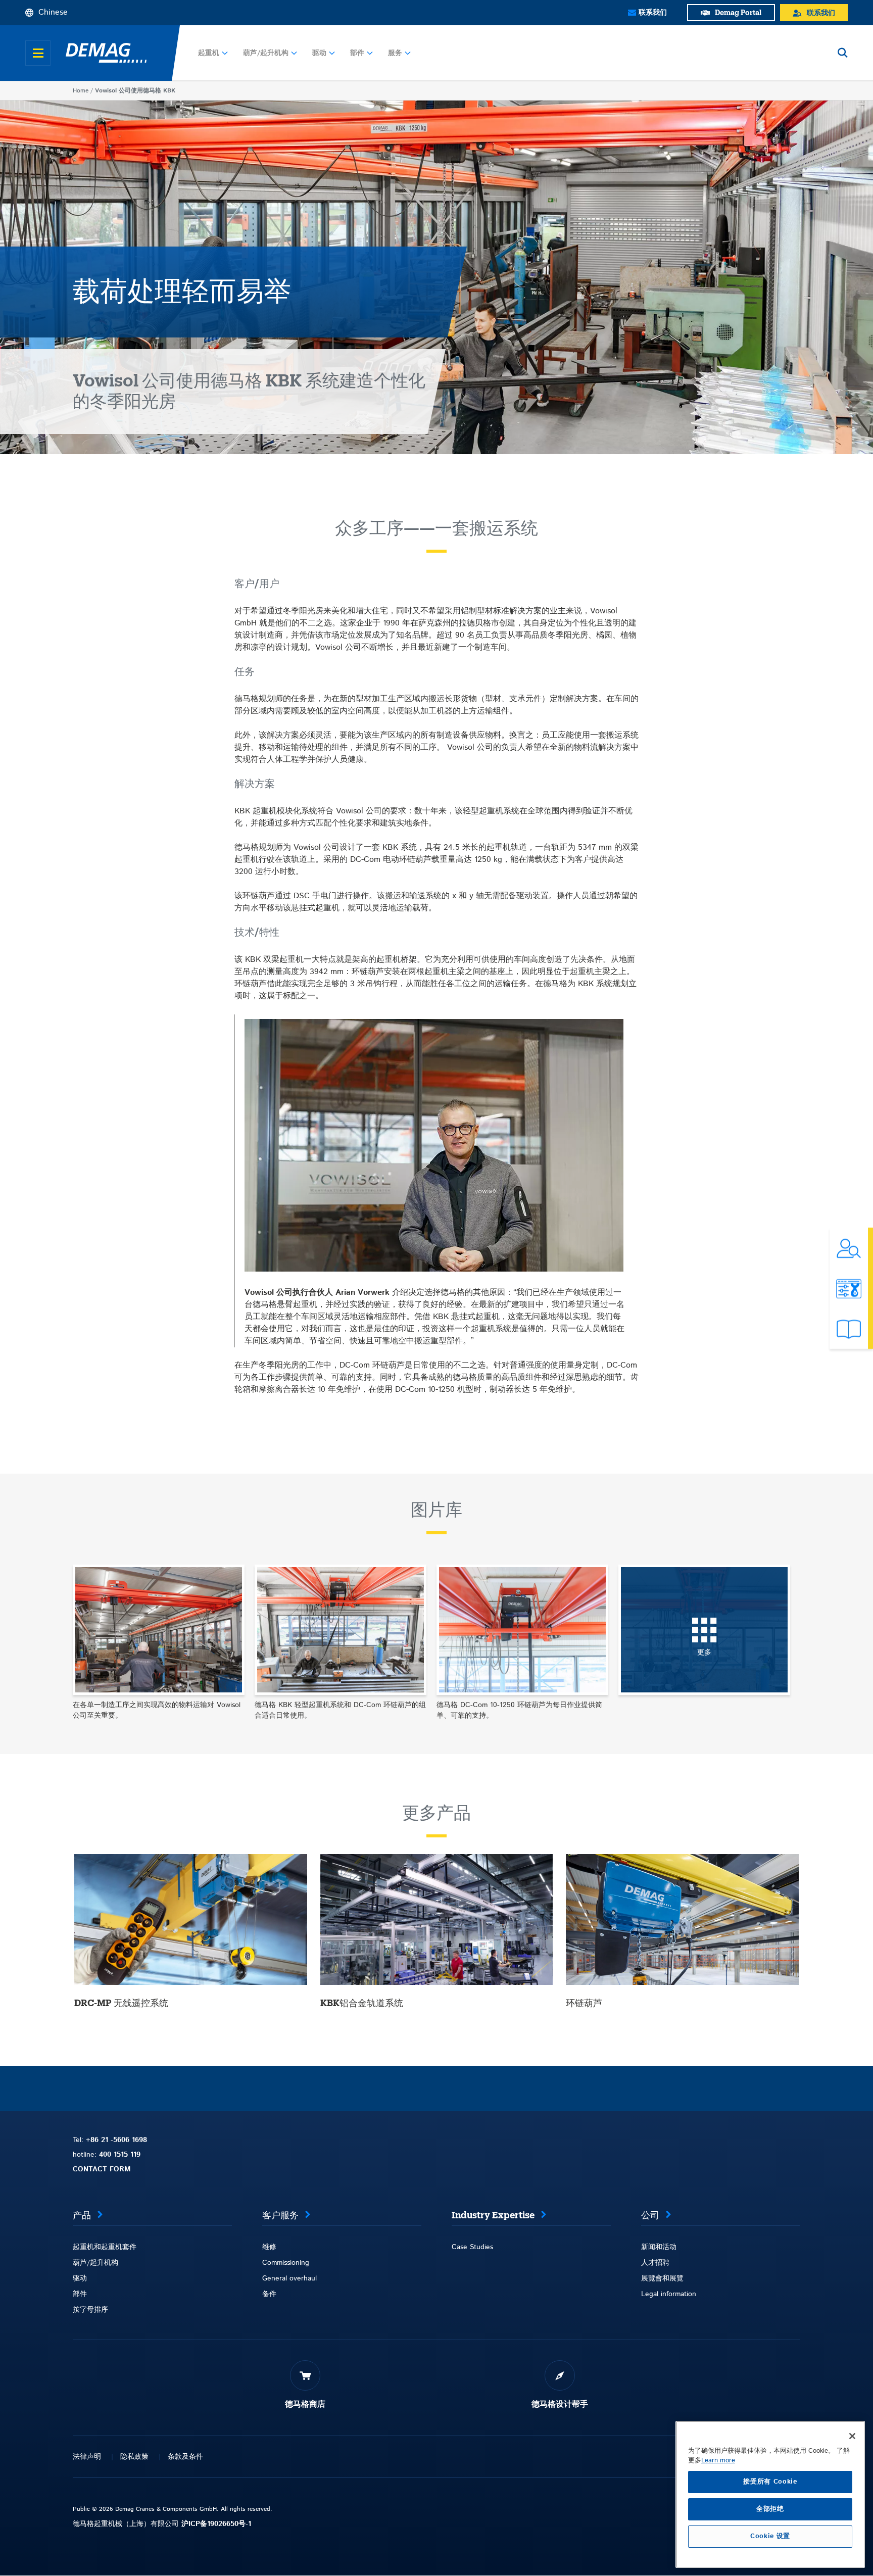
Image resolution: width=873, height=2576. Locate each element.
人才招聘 (655, 2263)
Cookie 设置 (770, 2536)
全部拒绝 (770, 2509)
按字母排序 (90, 2310)
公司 (650, 2215)
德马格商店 (305, 2404)
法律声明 (87, 2457)
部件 (357, 53)
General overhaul (289, 2278)
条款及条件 (185, 2457)
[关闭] (852, 2436)
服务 (395, 53)
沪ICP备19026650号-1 (216, 2524)
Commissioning (286, 2263)
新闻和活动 (659, 2247)
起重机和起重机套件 (105, 2247)
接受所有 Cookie (770, 2482)
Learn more (718, 2461)
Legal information (669, 2294)
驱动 (319, 53)
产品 (82, 2215)
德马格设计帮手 (560, 2404)
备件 (269, 2294)
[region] (770, 2494)
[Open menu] (38, 53)
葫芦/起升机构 (266, 53)
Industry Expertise (493, 2215)
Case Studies (472, 2247)
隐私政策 (134, 2457)
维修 (269, 2247)
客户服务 (280, 2215)
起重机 (209, 53)
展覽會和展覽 (662, 2278)
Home (81, 91)
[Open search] (843, 53)
